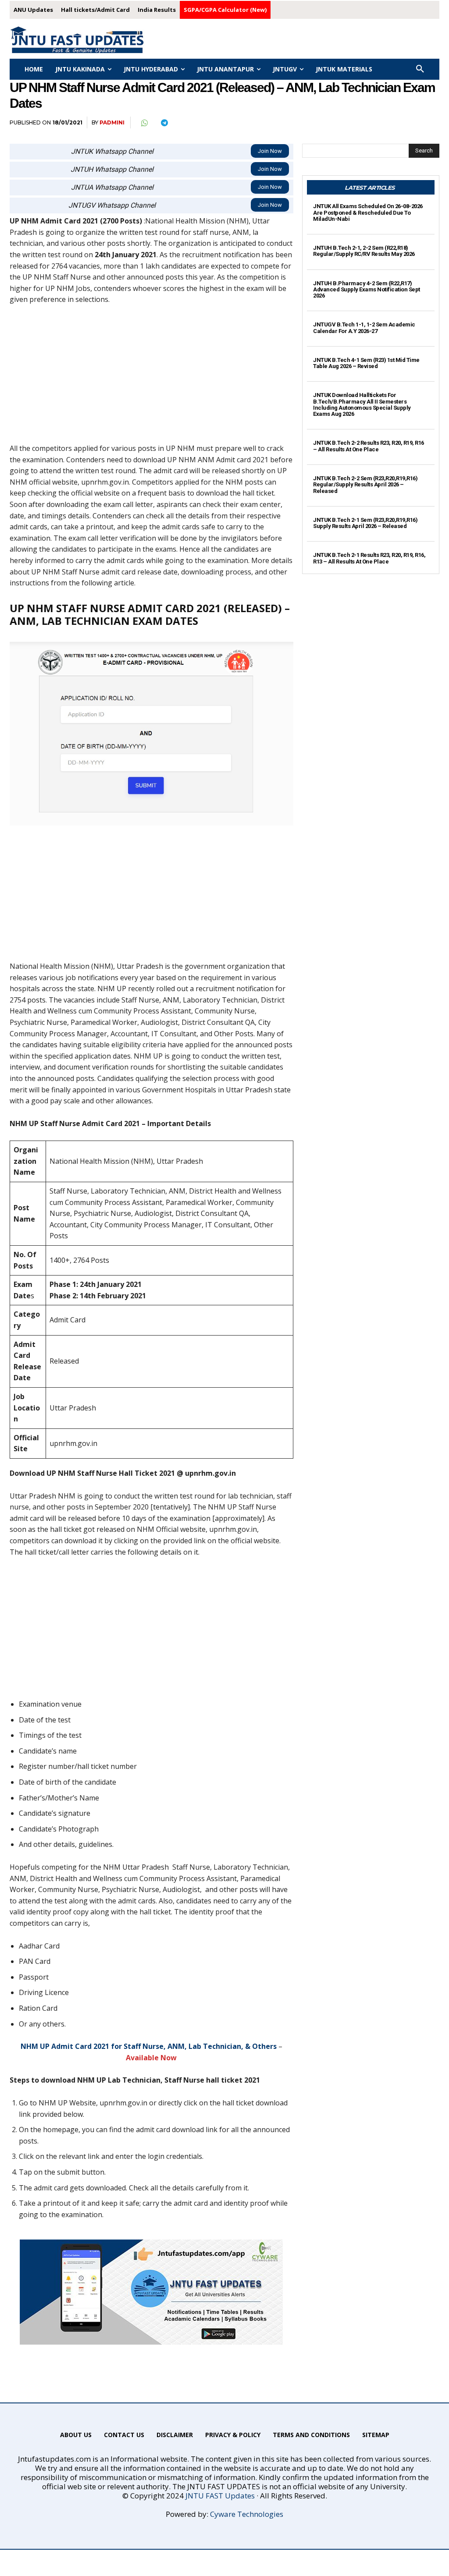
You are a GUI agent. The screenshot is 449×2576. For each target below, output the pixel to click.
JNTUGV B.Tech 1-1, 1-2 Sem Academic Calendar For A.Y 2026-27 (364, 328)
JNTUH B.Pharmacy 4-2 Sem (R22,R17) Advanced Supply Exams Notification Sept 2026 (367, 290)
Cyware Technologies (247, 2514)
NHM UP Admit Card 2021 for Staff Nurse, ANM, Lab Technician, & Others (149, 2046)
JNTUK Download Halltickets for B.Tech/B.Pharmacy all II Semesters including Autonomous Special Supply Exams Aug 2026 (362, 404)
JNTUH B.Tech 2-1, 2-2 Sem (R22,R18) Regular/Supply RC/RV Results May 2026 (364, 251)
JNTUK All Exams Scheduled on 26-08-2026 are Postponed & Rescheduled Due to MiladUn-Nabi (368, 213)
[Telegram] (164, 123)
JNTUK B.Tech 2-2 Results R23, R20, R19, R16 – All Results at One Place (369, 446)
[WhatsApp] (144, 123)
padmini (112, 122)
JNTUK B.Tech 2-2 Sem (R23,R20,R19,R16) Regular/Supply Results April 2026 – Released (365, 485)
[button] (420, 69)
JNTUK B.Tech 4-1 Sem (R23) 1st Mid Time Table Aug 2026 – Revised (366, 363)
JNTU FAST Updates (220, 2496)
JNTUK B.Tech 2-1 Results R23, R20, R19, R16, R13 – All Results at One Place (369, 558)
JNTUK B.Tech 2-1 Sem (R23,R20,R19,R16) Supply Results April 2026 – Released (365, 523)
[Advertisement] (151, 378)
